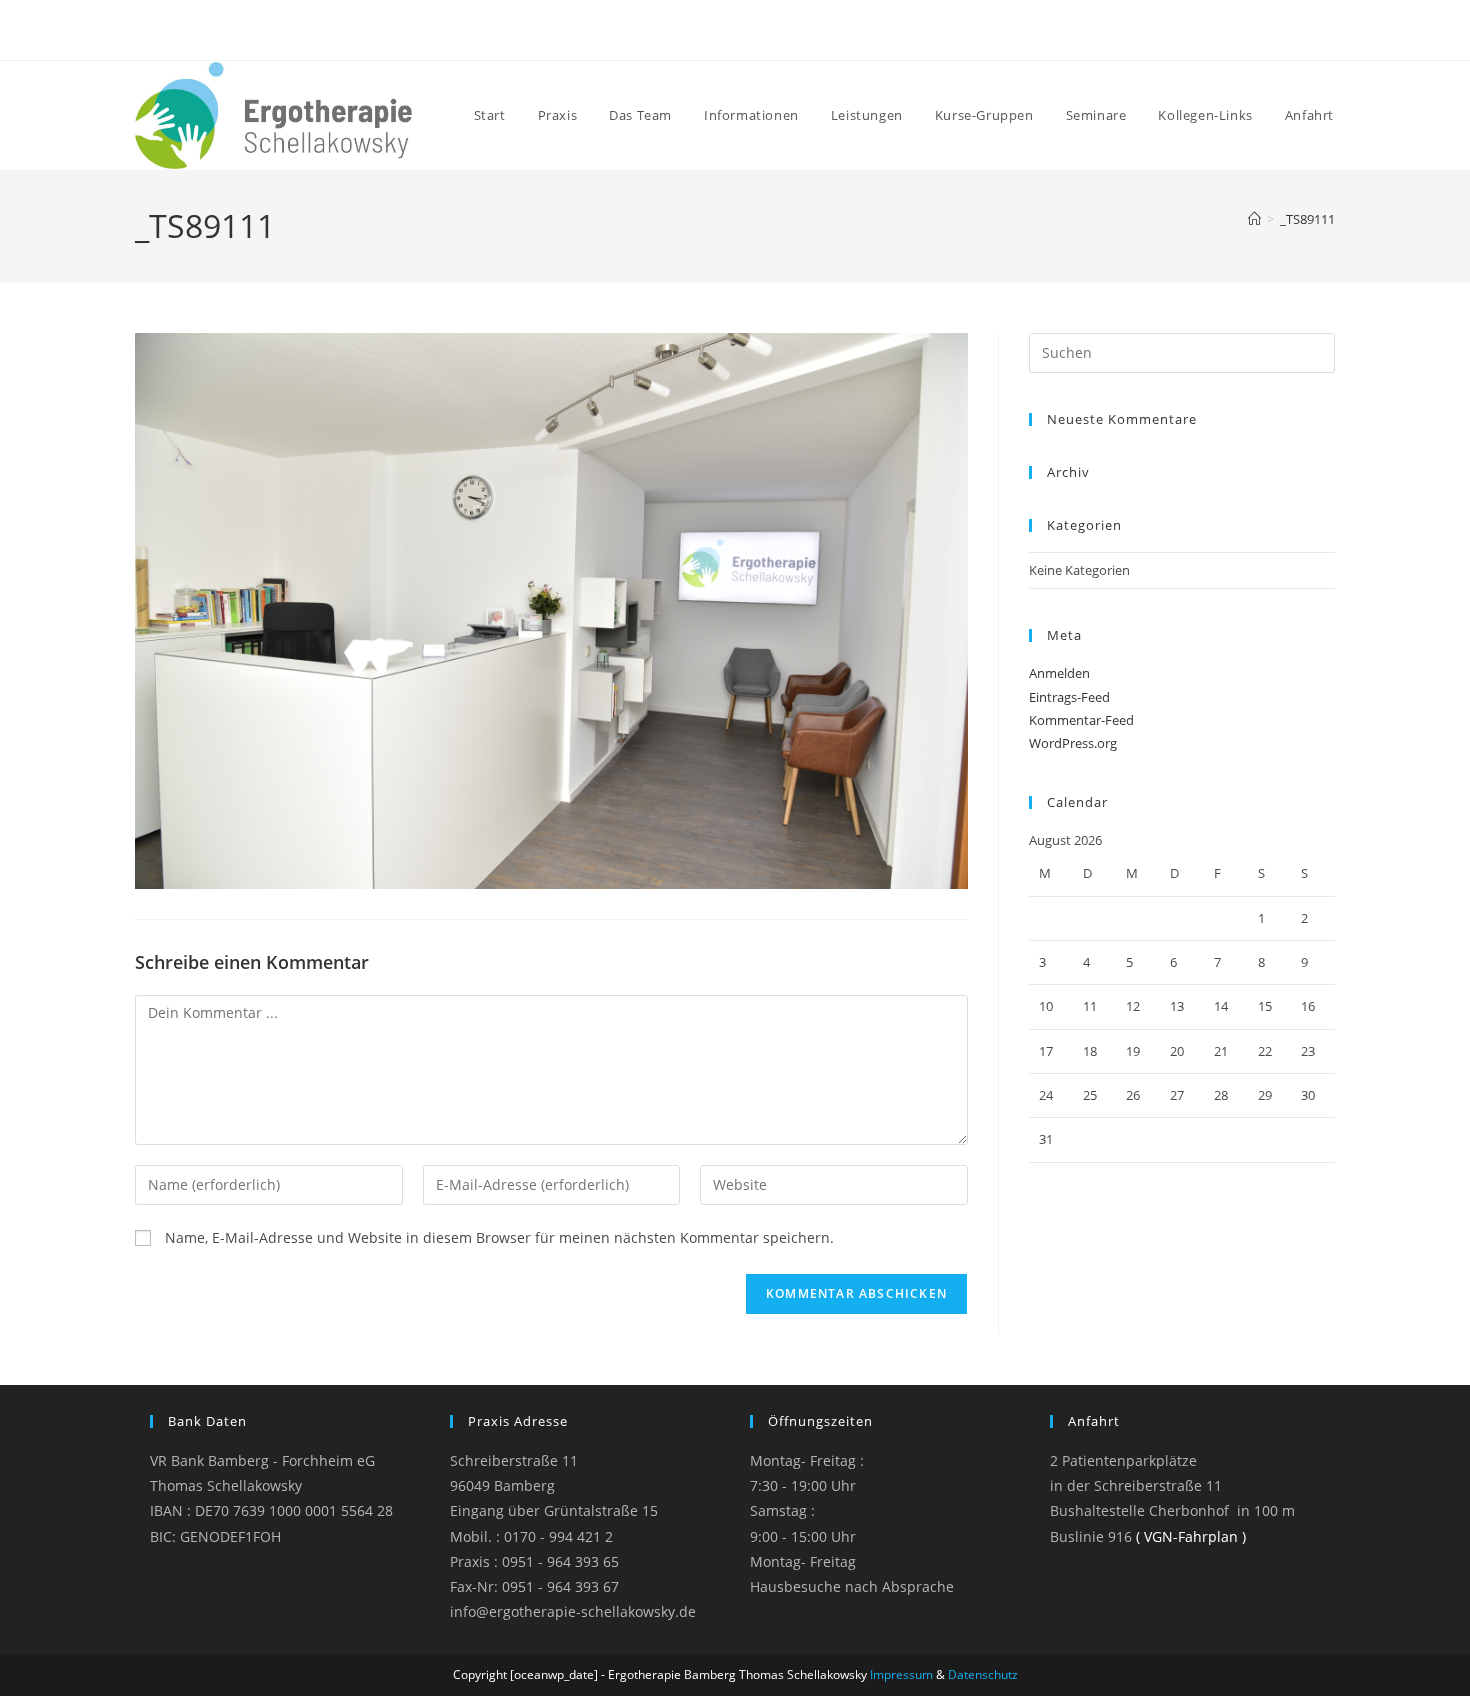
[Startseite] (1254, 219)
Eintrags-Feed (1069, 697)
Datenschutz (983, 1674)
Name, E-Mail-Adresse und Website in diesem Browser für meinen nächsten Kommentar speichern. (499, 1237)
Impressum (901, 1674)
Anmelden (1059, 673)
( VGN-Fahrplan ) (1191, 1536)
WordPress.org (1073, 743)
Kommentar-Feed (1081, 720)
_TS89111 (1307, 219)
